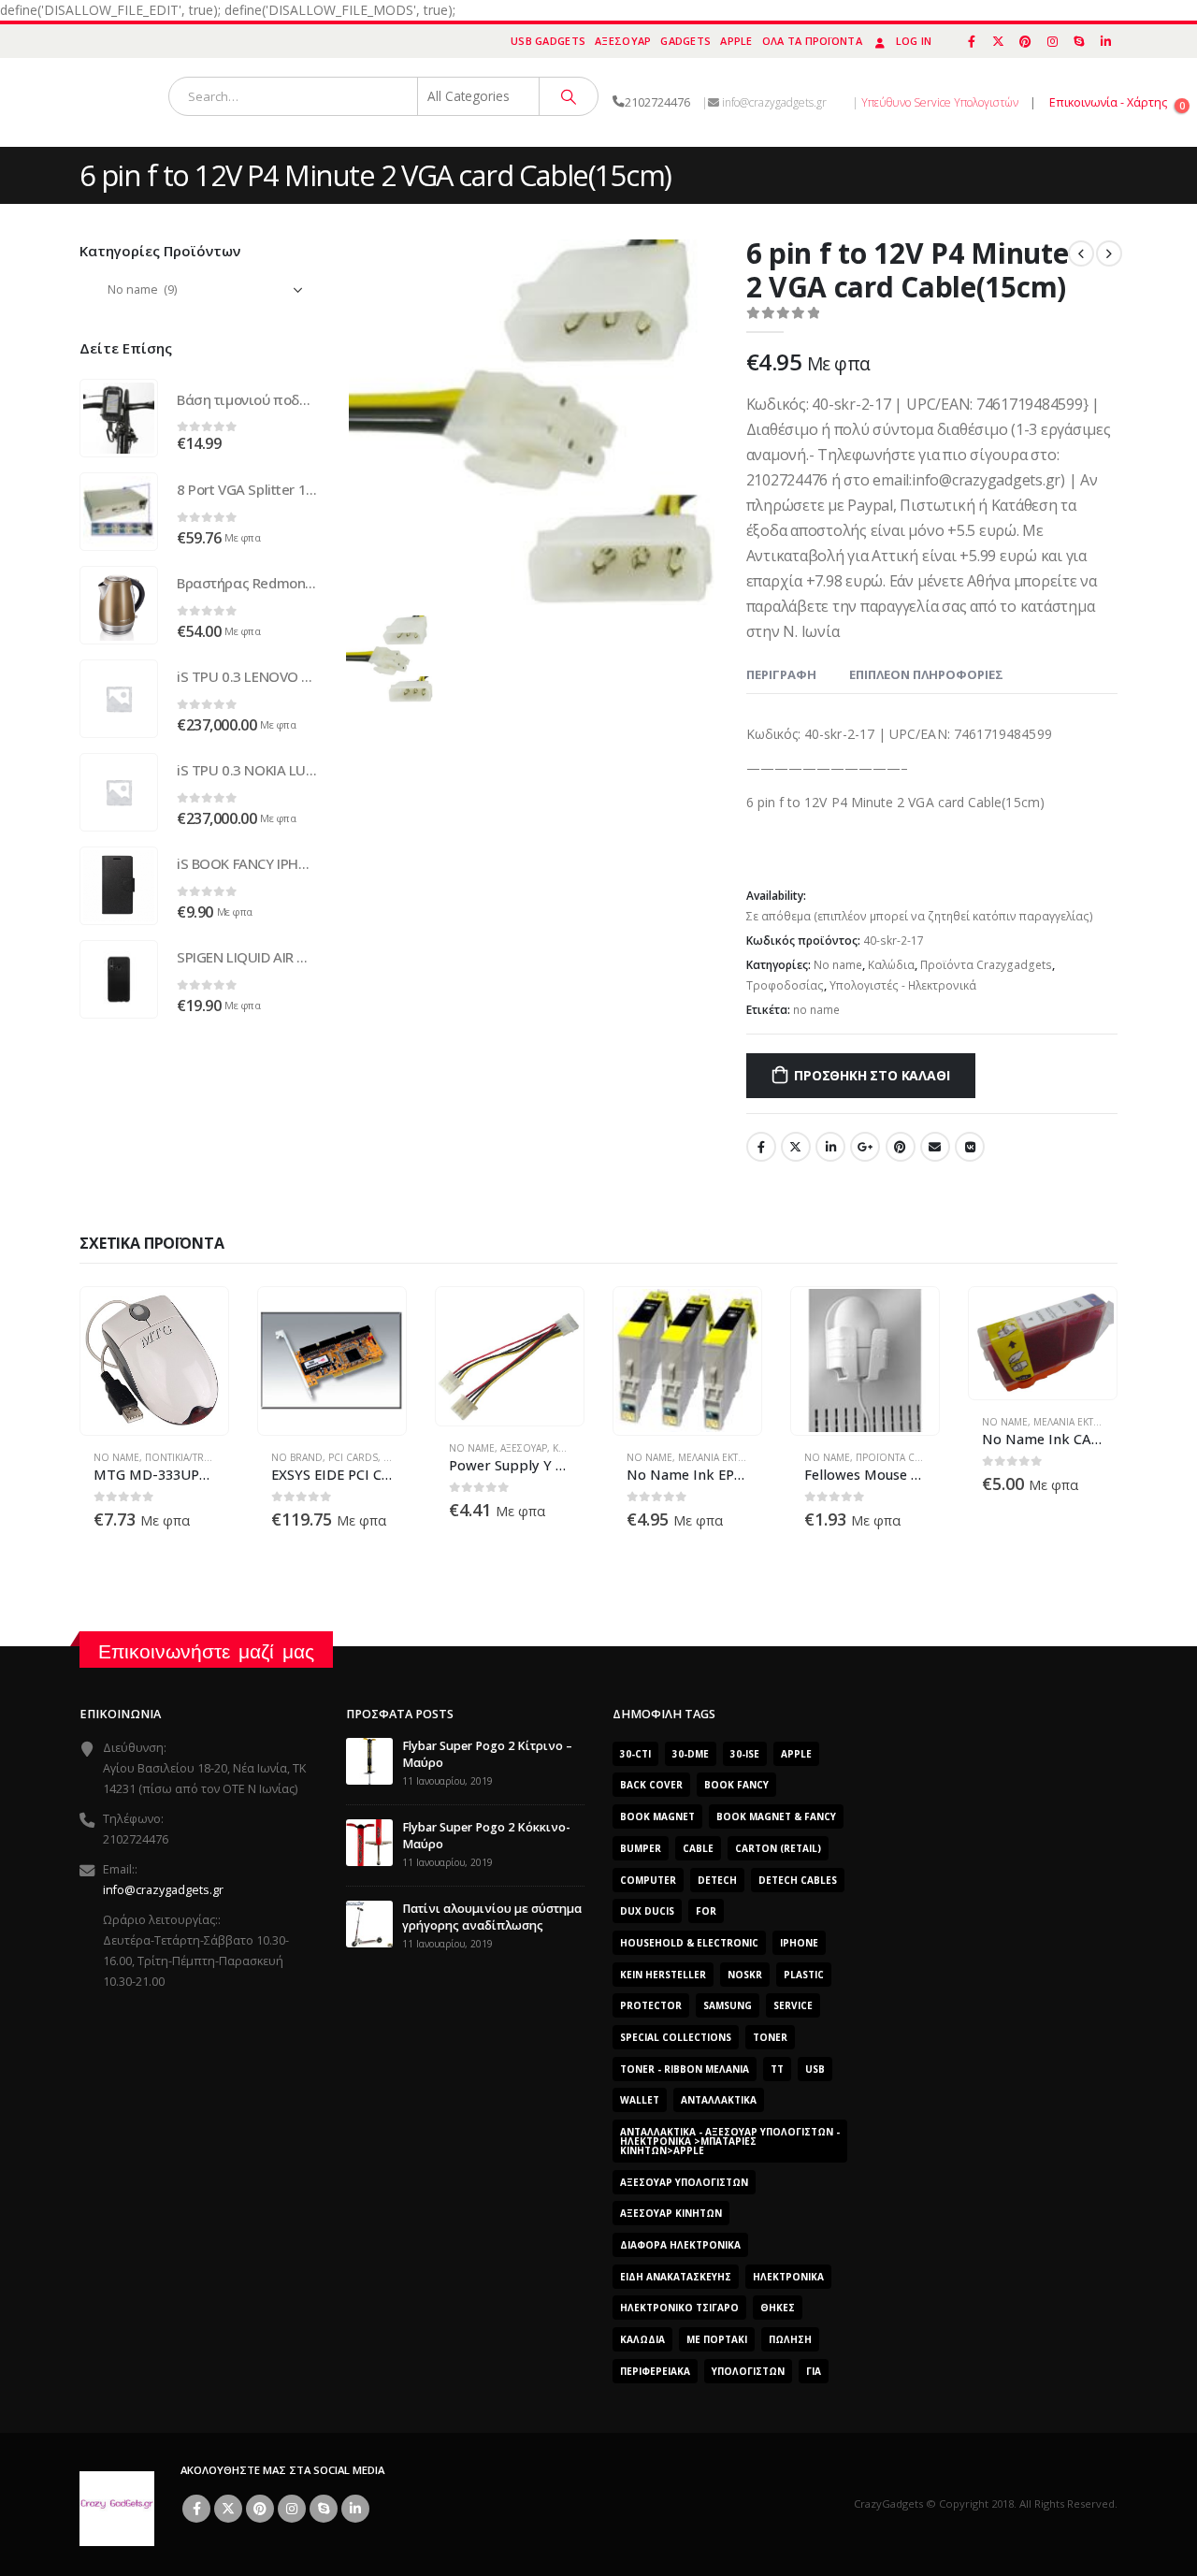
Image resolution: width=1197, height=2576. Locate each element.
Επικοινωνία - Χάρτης (1108, 102)
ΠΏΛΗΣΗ (790, 2339)
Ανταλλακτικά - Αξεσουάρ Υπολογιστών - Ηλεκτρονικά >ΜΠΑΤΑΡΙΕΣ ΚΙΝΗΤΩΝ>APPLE (730, 2141)
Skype (324, 2509)
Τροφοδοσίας (785, 985)
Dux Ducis (647, 1911)
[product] (119, 418)
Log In (914, 41)
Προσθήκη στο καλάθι (872, 1075)
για (814, 2371)
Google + (865, 1147)
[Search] (569, 96)
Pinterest (901, 1147)
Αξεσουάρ (623, 41)
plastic (804, 1975)
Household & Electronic (689, 1943)
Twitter (796, 1147)
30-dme (691, 1754)
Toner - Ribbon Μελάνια (685, 2069)
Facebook (761, 1147)
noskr (745, 1975)
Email (935, 1147)
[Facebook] (972, 41)
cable (698, 1848)
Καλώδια (891, 965)
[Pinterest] (1026, 41)
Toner (770, 2037)
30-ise (745, 1754)
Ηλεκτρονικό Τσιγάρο (679, 2308)
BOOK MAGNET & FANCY (776, 1816)
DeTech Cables (798, 1880)
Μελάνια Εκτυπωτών (728, 1457)
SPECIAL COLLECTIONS (676, 2037)
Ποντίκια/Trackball (194, 1457)
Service (793, 2005)
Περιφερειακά (655, 2371)
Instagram (292, 2509)
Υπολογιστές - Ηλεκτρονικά (903, 985)
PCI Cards (353, 1457)
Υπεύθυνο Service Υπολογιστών (940, 102)
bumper (641, 1848)
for (706, 1911)
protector (651, 2005)
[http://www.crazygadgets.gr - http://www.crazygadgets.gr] (117, 2507)
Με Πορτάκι (717, 2339)
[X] (999, 41)
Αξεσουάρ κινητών (671, 2213)
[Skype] (1079, 41)
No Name (116, 1457)
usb (815, 2069)
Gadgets (685, 41)
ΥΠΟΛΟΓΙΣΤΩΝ (748, 2371)
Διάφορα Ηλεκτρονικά (680, 2245)
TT (777, 2069)
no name (816, 1010)
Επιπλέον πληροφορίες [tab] (926, 674)
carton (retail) (778, 1848)
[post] (369, 1760)
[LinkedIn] (1105, 41)
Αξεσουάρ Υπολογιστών (684, 2182)
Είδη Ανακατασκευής (676, 2277)
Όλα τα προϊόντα (812, 41)
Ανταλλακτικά (719, 2100)
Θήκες (778, 2308)
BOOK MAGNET (657, 1816)
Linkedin (355, 2509)
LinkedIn (830, 1147)
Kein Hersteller (663, 1975)
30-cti (635, 1754)
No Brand (297, 1457)
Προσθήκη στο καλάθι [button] (197, 1318)
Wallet (640, 2100)
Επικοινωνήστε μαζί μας (206, 1651)
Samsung (728, 2005)
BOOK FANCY (736, 1785)
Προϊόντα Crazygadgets (986, 965)
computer (648, 1880)
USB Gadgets (548, 41)
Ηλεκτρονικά (788, 2277)
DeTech (717, 1880)
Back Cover (651, 1785)
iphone (799, 1943)
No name (838, 965)
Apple (736, 41)
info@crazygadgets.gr (163, 1890)
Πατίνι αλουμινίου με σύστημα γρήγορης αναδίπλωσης (492, 1917)
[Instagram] (1052, 41)
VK (970, 1147)
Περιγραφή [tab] (781, 674)
